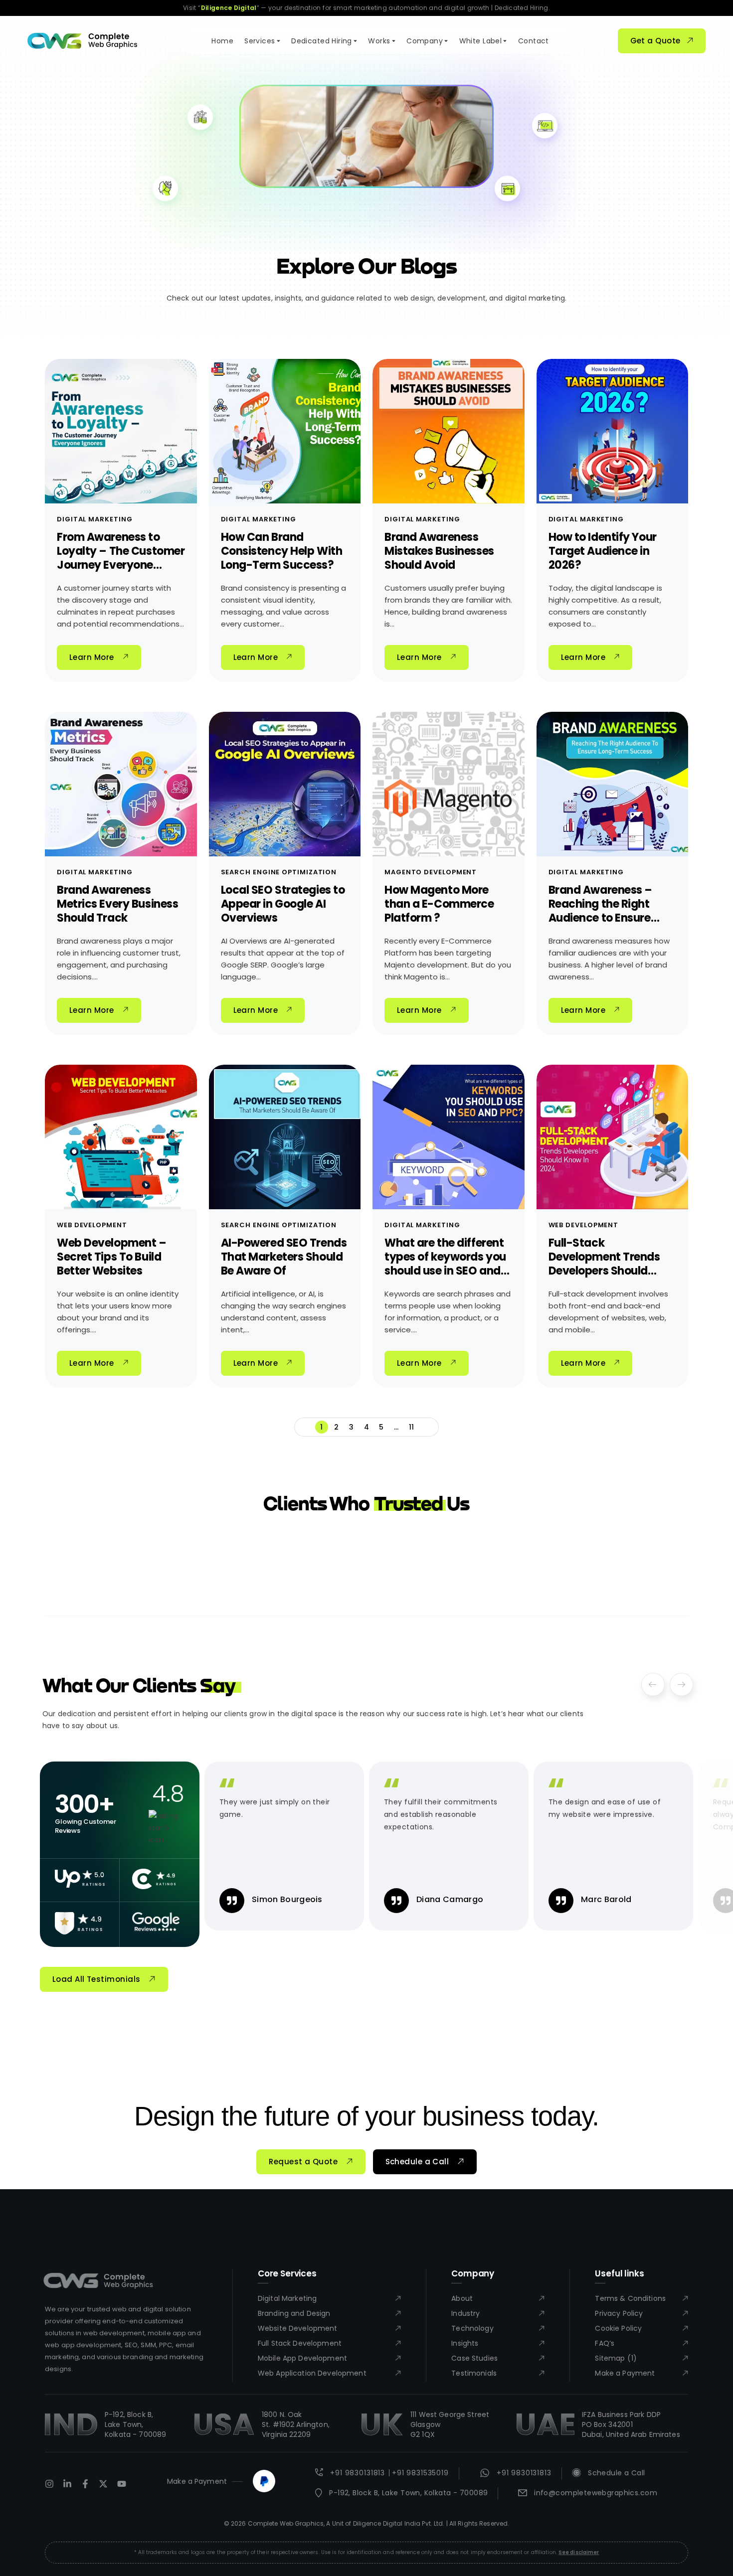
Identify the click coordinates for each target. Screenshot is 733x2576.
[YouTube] (122, 2484)
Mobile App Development (302, 2358)
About (462, 2298)
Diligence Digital (229, 8)
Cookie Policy (618, 2328)
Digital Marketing (94, 519)
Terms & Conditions (630, 2298)
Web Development (92, 1225)
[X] (103, 2484)
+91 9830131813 (358, 2473)
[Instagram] (49, 2484)
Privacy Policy (619, 2313)
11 (412, 1427)
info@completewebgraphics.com (596, 2493)
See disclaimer (579, 2552)
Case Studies (474, 2358)
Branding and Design (294, 2313)
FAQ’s (605, 2343)
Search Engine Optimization (279, 872)
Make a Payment (625, 2373)
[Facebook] (85, 2484)
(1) (632, 2358)
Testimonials (474, 2373)
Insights (465, 2343)
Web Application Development (312, 2373)
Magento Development (431, 872)
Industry (465, 2313)
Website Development (298, 2328)
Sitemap (610, 2358)
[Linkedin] (67, 2484)
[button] (653, 1685)
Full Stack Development (300, 2343)
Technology (472, 2328)
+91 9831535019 (420, 2473)
